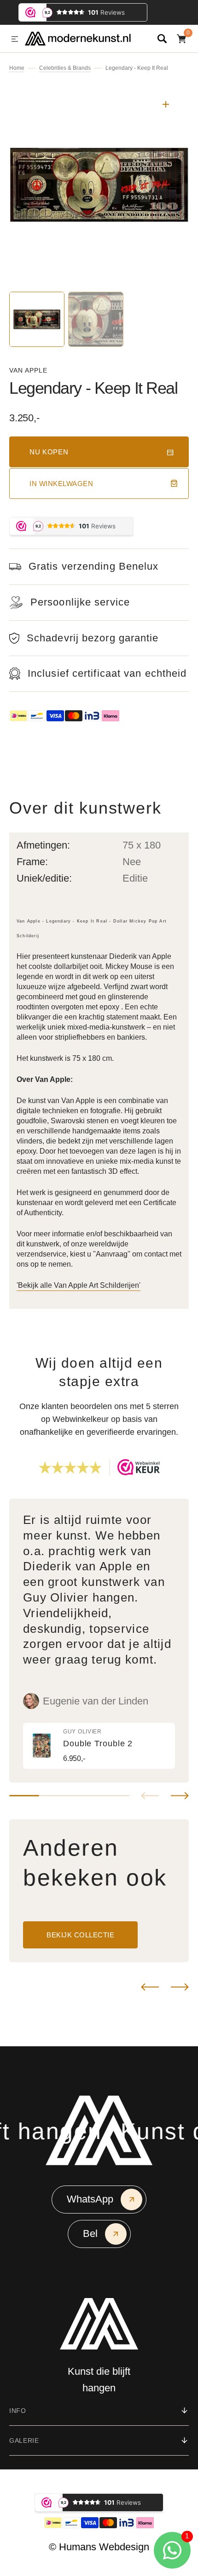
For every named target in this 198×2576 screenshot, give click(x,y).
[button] (15, 40)
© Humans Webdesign (99, 2547)
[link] (99, 1746)
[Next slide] (180, 1796)
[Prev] (150, 1987)
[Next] (180, 1987)
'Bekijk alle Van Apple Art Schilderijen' (79, 1285)
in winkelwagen (61, 484)
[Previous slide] (150, 1796)
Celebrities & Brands (65, 68)
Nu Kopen (49, 452)
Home (17, 68)
